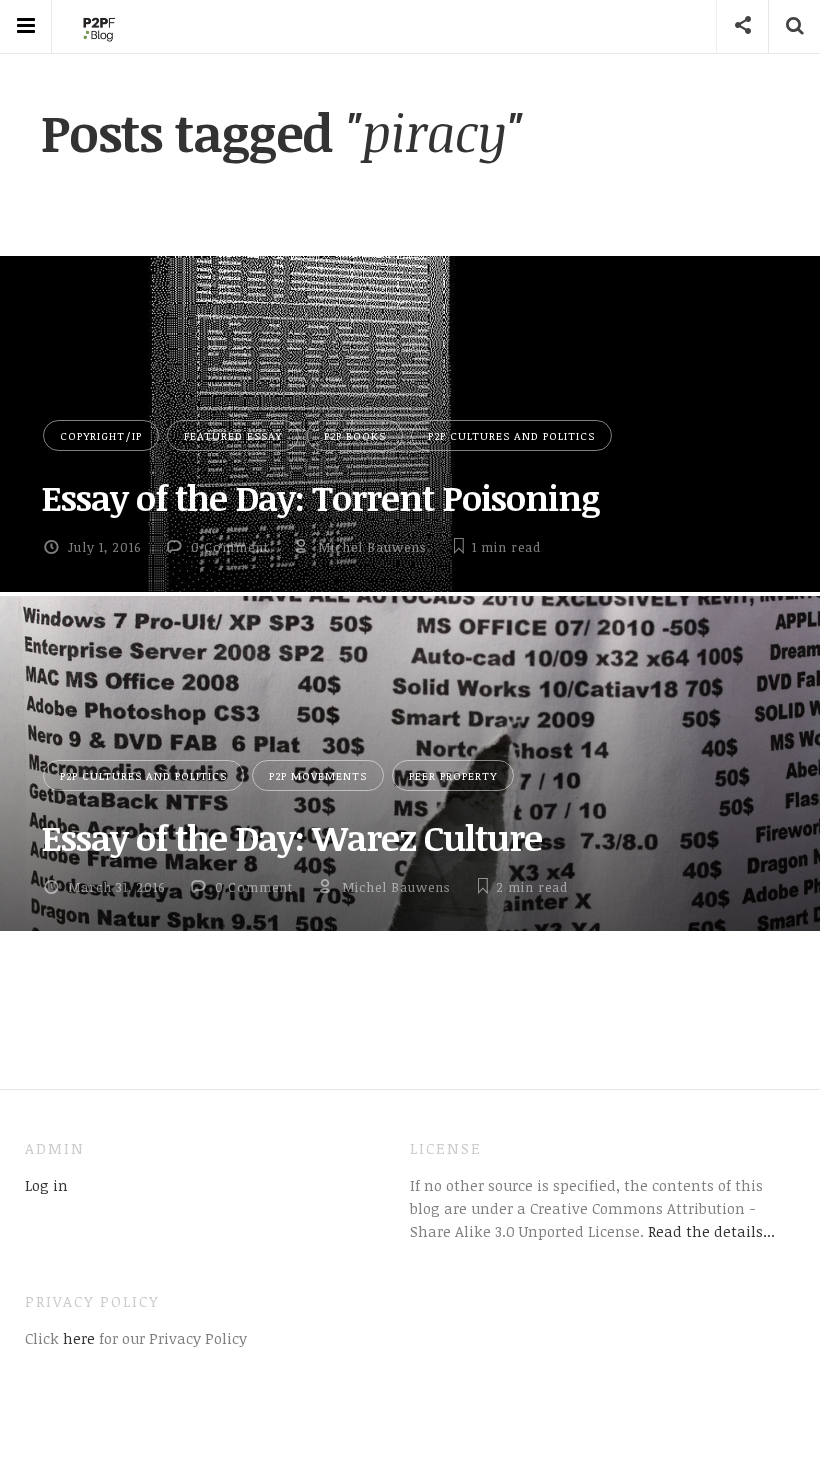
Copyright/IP (101, 435)
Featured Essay (233, 435)
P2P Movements (318, 775)
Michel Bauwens (372, 547)
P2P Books (355, 435)
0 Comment (230, 547)
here (77, 1338)
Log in (46, 1185)
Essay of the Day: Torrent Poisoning (320, 497)
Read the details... (711, 1231)
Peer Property (453, 775)
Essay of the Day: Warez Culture (291, 837)
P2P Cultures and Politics (511, 435)
